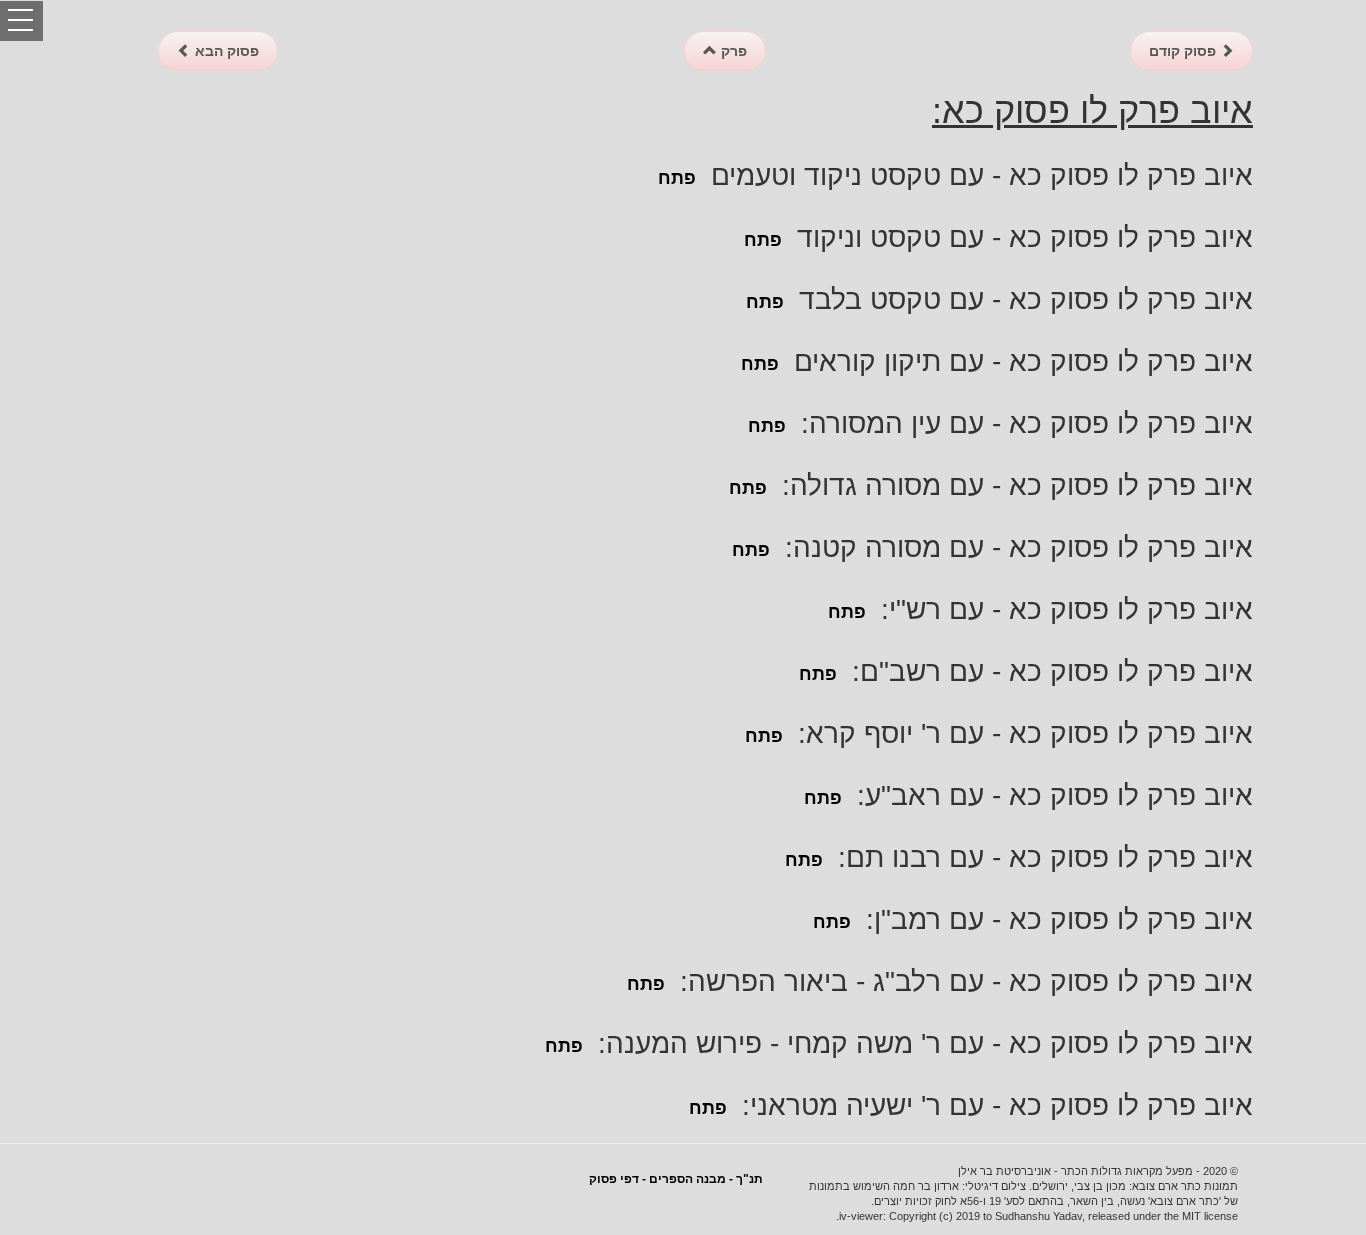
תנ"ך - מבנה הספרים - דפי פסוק (676, 1179)
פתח (677, 178)
